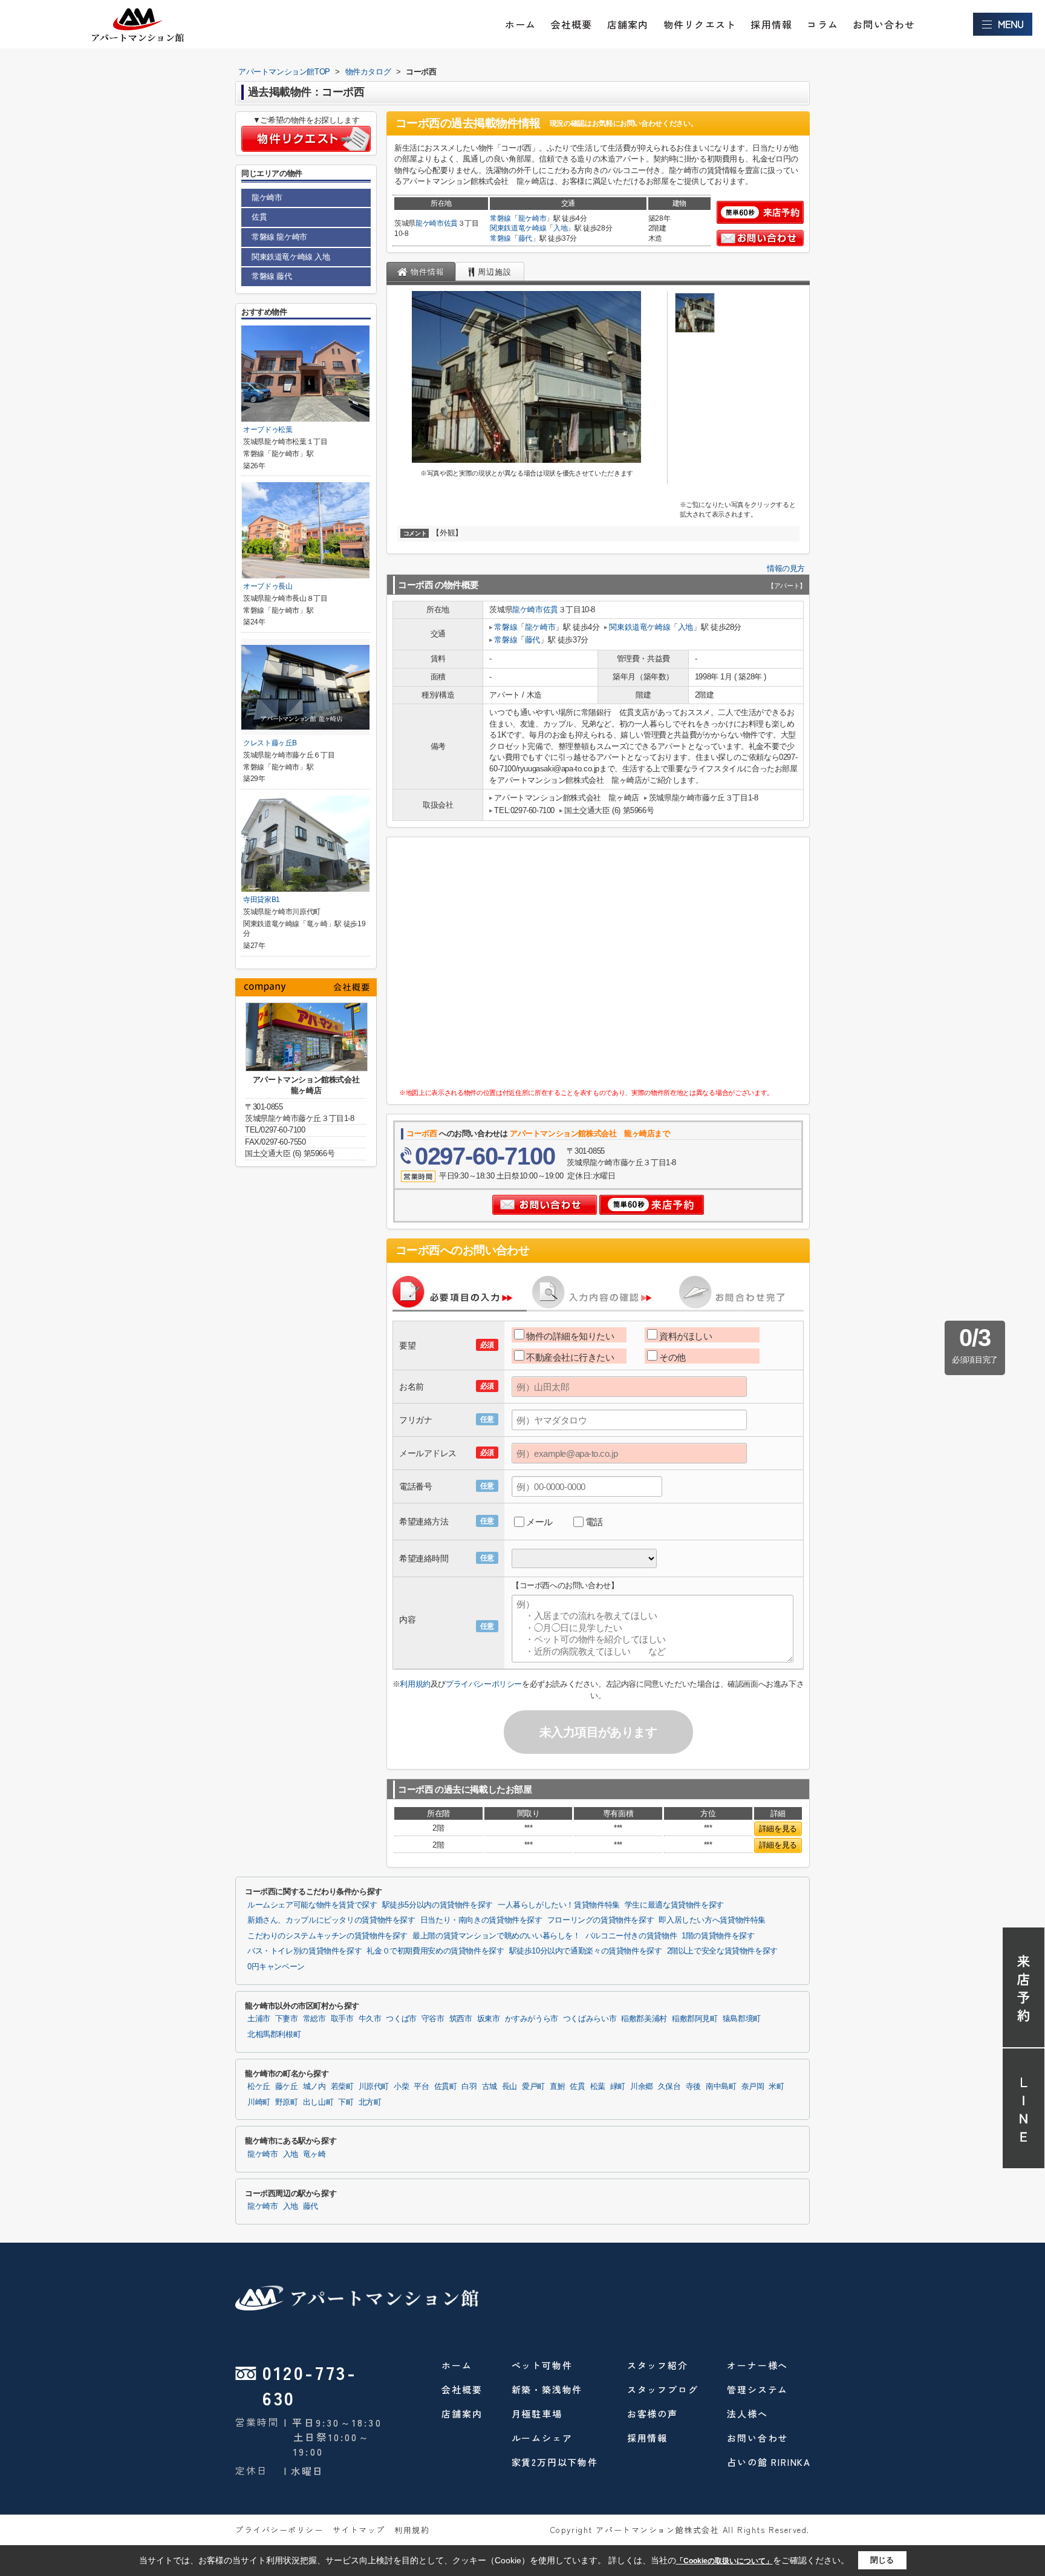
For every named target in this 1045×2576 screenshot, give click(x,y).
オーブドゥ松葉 (268, 430)
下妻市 (287, 2019)
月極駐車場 (537, 2414)
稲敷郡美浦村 (644, 2019)
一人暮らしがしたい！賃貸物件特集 (559, 1905)
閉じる (882, 2560)
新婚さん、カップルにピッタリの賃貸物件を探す (331, 1920)
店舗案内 (628, 24)
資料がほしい (685, 1336)
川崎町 (259, 2102)
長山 (509, 2087)
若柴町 (342, 2087)
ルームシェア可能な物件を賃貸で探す (312, 1905)
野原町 (287, 2102)
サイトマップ (359, 2530)
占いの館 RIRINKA (769, 2462)
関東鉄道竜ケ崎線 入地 (291, 257)
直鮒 (557, 2087)
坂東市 (489, 2019)
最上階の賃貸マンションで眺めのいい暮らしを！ (496, 1936)
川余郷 (642, 2087)
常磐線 (500, 218)
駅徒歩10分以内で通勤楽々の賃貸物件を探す (586, 1951)
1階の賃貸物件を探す (718, 1936)
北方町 (370, 2102)
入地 (560, 228)
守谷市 (433, 2019)
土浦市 (259, 2019)
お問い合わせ (884, 24)
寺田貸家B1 (262, 900)
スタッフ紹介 (658, 2365)
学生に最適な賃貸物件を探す (674, 1905)
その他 (672, 1357)
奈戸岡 (753, 2087)
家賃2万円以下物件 (555, 2462)
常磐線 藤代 (272, 276)
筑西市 (461, 2019)
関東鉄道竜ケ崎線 (518, 228)
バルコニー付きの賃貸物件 (631, 1936)
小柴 (401, 2087)
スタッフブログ (663, 2389)
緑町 (618, 2087)
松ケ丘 (259, 2087)
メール (539, 1522)
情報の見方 (786, 568)
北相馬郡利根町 (274, 2035)
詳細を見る (778, 1829)
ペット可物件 (542, 2365)
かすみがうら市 (532, 2019)
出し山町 (318, 2102)
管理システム (757, 2389)
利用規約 (415, 1684)
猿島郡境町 (742, 2019)
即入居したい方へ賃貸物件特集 (712, 1920)
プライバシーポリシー (484, 1684)
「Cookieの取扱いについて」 (724, 2561)
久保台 (669, 2087)
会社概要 (572, 24)
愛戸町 (533, 2087)
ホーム (521, 24)
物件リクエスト (700, 24)
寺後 (693, 2087)
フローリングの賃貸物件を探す (601, 1920)
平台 (421, 2087)
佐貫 (451, 223)
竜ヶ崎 (314, 2154)
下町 (346, 2102)
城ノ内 (314, 2087)
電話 (594, 1522)
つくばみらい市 (590, 2019)
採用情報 (771, 24)
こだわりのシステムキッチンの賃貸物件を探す (327, 1936)
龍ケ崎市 (430, 223)
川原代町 (374, 2087)
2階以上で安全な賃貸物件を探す (722, 1951)
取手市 (342, 2019)
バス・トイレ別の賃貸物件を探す (304, 1951)
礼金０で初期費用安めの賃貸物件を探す (435, 1951)
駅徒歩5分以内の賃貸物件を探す (438, 1905)
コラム (822, 24)
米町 (776, 2087)
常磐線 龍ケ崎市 (279, 237)
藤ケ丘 (287, 2087)
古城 (490, 2087)
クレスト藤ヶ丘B (270, 743)
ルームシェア (542, 2438)
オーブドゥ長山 (268, 586)
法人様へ (747, 2414)
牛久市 (370, 2019)
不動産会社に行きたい (570, 1357)
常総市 (314, 2019)
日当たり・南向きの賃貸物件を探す (481, 1920)
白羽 (469, 2087)
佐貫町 (446, 2087)
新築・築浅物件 (547, 2389)
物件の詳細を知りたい (570, 1336)
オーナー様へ (757, 2365)
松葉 (598, 2087)
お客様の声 (653, 2414)
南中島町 (721, 2087)
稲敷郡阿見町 (695, 2019)
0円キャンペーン (276, 1967)
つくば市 (401, 2019)
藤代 (525, 238)
